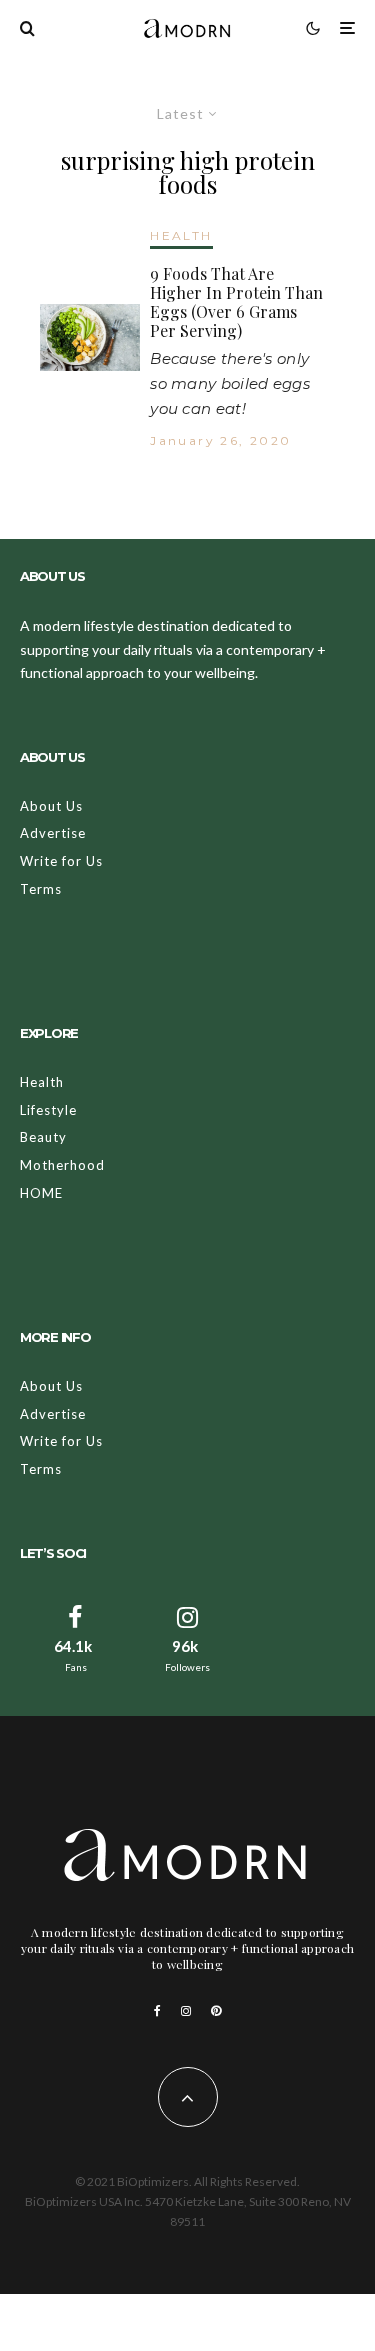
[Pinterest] (216, 2011)
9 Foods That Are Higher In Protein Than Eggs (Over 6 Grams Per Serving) (236, 302)
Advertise (53, 833)
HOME (41, 1193)
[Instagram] (186, 2011)
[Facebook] (157, 2011)
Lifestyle (48, 1110)
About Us (51, 806)
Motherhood (62, 1165)
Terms (41, 889)
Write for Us (61, 861)
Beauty (43, 1137)
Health (42, 1082)
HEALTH (181, 235)
